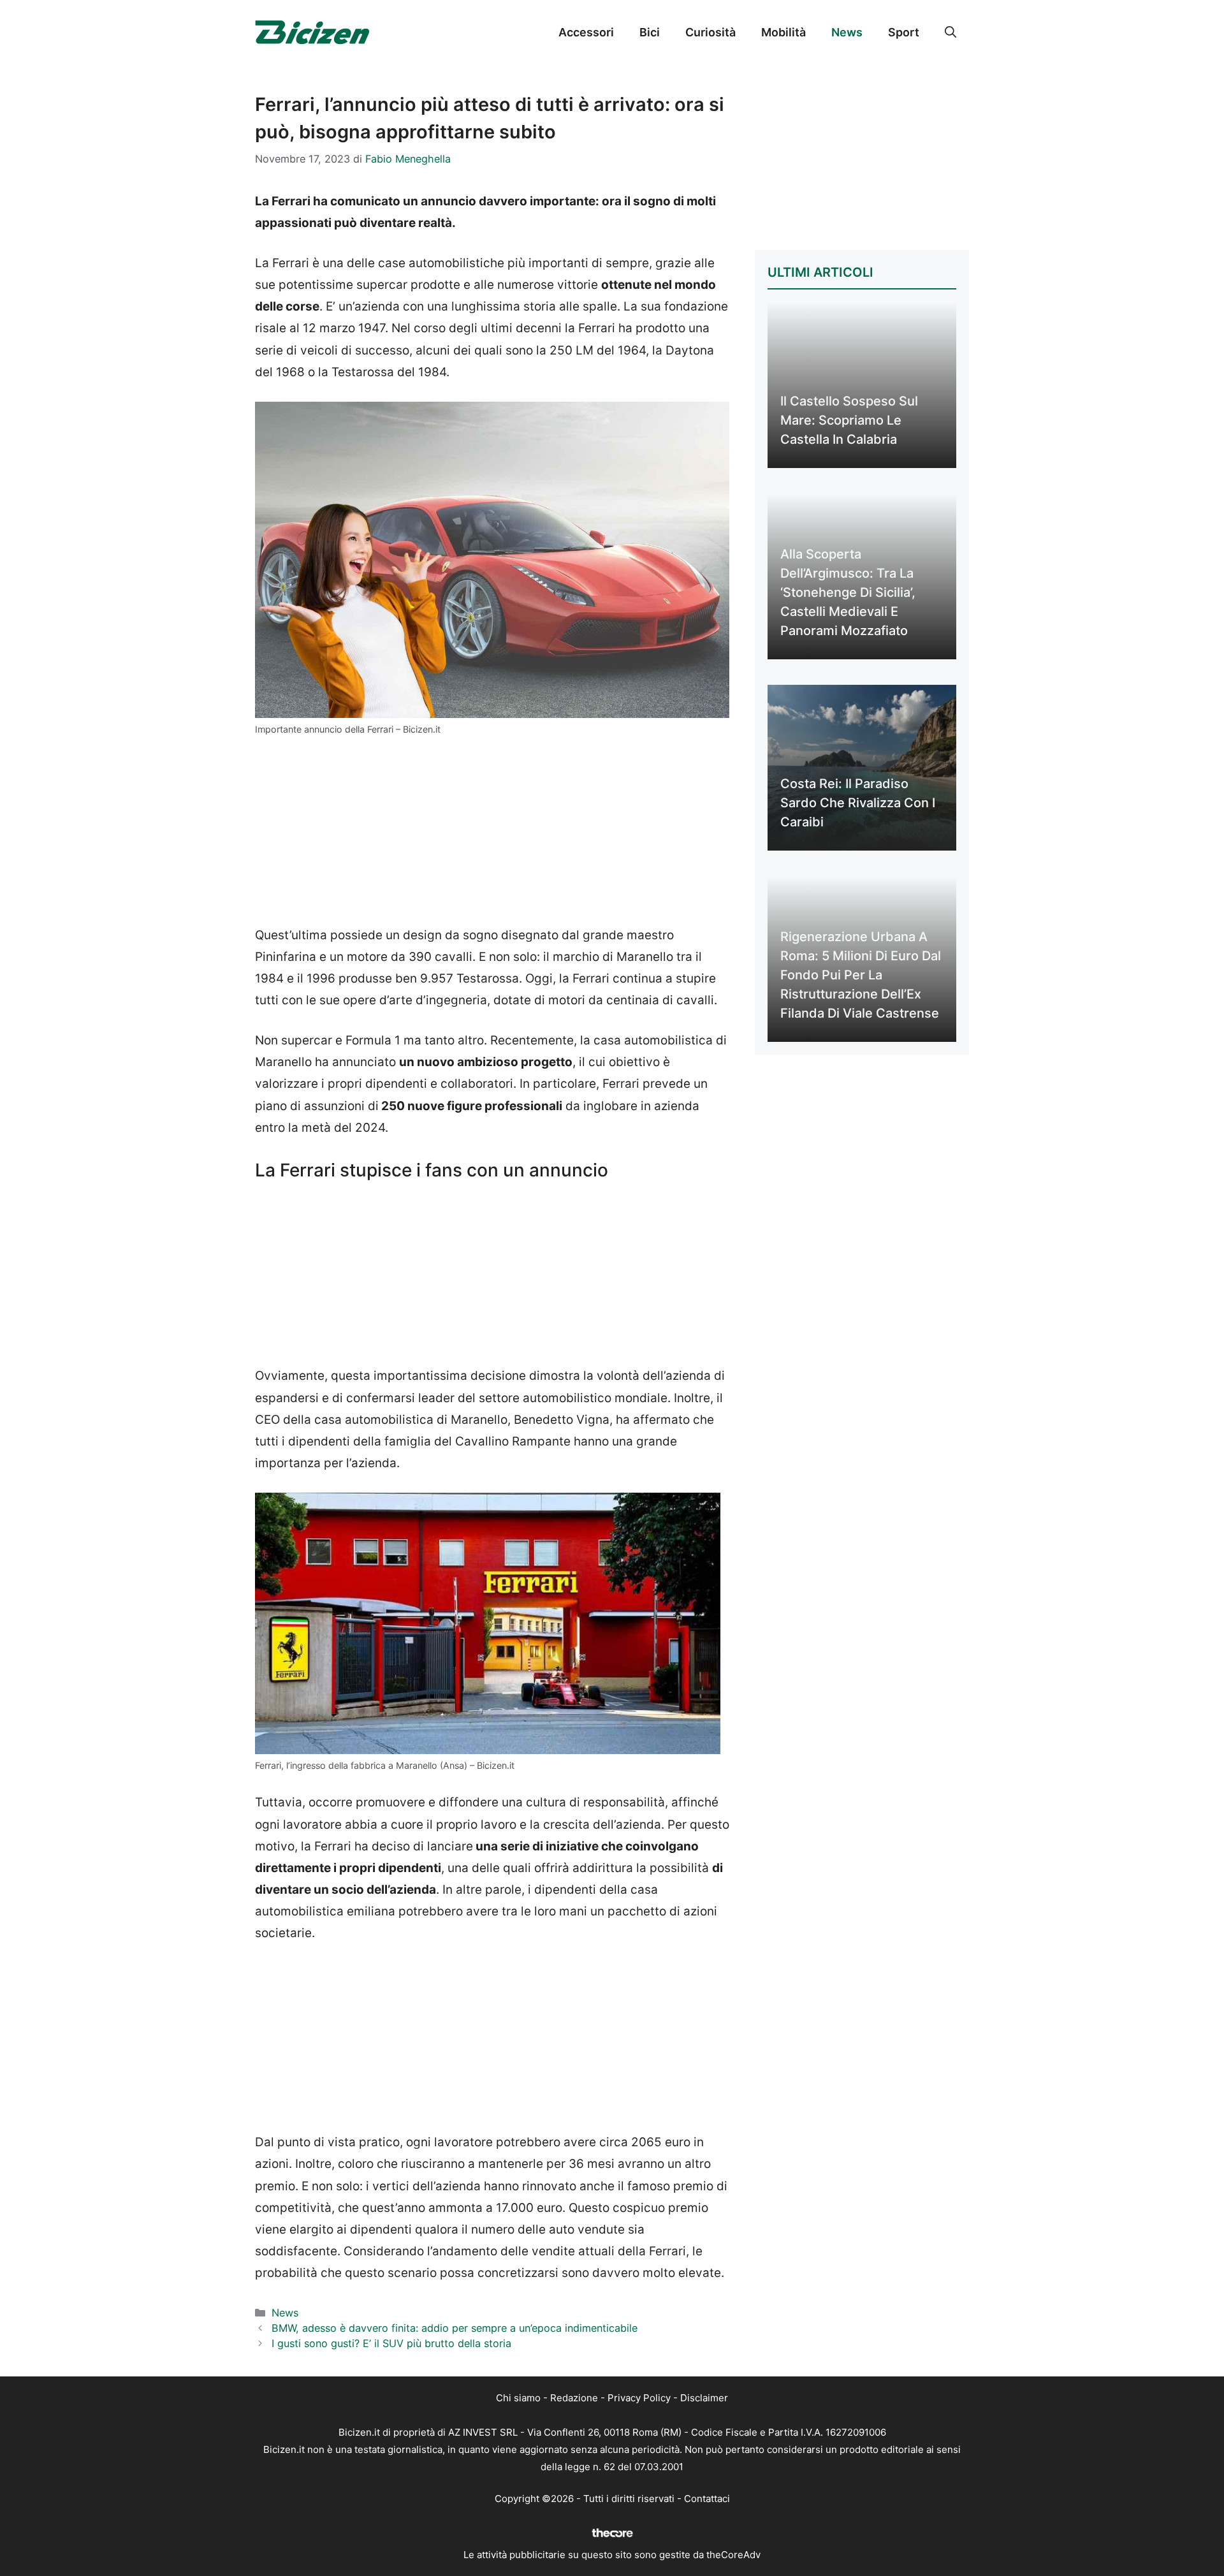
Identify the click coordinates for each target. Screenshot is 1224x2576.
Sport (904, 32)
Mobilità (783, 32)
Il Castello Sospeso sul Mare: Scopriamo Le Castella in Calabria (849, 420)
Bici (650, 32)
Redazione (574, 2398)
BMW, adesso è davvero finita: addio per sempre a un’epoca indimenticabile (455, 2328)
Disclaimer (704, 2398)
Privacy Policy (639, 2398)
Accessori (586, 32)
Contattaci (707, 2499)
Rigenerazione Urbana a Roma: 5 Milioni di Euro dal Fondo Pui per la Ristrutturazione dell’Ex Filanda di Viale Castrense (861, 975)
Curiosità (710, 32)
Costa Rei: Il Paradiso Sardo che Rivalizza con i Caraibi (858, 803)
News (847, 32)
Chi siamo (518, 2398)
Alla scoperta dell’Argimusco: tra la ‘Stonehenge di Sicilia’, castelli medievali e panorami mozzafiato (848, 592)
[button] (951, 33)
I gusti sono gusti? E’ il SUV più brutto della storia (391, 2343)
